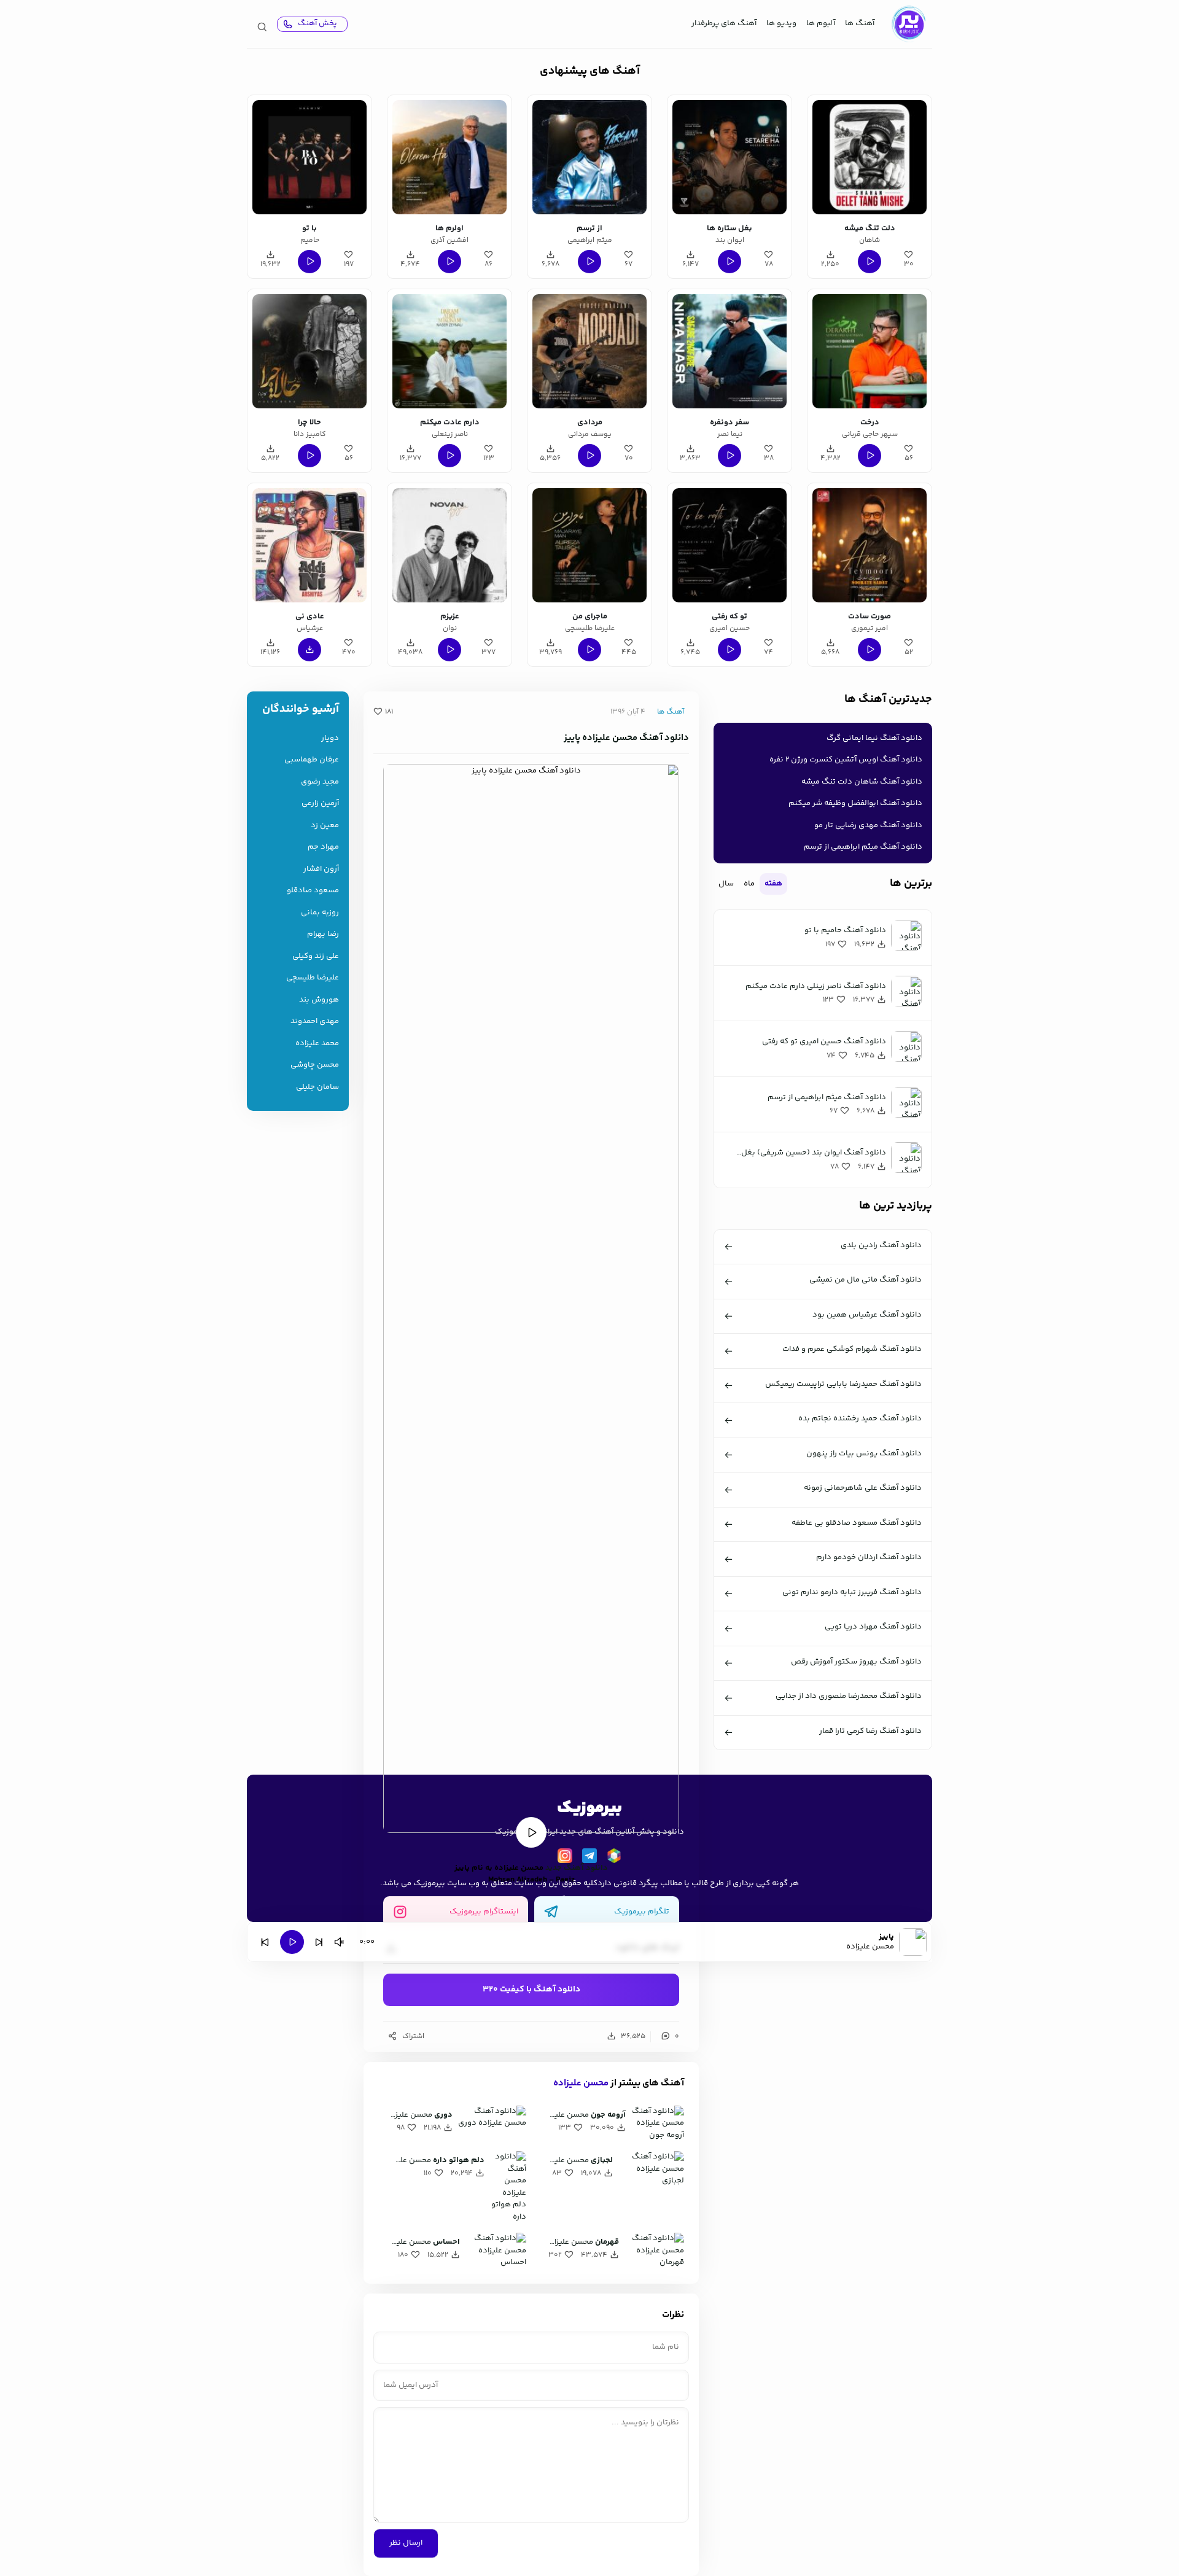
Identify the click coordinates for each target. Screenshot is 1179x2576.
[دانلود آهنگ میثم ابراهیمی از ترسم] (589, 157)
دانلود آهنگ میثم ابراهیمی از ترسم (863, 847)
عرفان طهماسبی (312, 760)
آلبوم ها (821, 23)
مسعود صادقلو (313, 891)
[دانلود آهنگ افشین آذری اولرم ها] (449, 157)
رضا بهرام (323, 934)
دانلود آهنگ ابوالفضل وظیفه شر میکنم (855, 803)
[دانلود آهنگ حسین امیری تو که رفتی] (730, 545)
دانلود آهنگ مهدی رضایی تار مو (868, 825)
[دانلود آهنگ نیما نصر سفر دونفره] (730, 351)
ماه (749, 884)
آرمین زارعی (320, 804)
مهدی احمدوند (315, 1021)
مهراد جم (323, 847)
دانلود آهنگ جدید (577, 1868)
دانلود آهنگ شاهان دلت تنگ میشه (862, 782)
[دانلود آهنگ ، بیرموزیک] (908, 24)
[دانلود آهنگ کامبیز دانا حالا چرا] (309, 351)
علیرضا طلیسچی (313, 978)
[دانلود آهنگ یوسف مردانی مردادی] (589, 351)
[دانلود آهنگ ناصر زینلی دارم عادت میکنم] (449, 351)
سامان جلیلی (317, 1087)
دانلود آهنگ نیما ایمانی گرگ (874, 738)
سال (726, 884)
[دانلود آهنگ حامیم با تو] (309, 157)
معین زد (325, 826)
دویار (330, 738)
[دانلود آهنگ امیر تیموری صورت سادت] (870, 545)
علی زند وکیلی (316, 956)
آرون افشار (321, 869)
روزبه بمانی (320, 913)
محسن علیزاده (581, 2083)
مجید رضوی (320, 782)
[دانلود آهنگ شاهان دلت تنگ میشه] (870, 157)
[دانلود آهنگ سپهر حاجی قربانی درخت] (870, 351)
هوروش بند (319, 1000)
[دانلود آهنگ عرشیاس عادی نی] (309, 545)
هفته (773, 884)
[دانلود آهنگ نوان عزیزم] (449, 545)
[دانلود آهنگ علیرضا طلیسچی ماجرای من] (589, 545)
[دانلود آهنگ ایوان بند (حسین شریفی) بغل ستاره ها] (730, 157)
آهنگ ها (860, 23)
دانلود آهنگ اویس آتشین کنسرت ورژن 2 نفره (846, 760)
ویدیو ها (781, 23)
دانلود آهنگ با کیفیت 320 (531, 1990)
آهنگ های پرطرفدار (724, 23)
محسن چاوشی (315, 1065)
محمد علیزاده (317, 1044)
